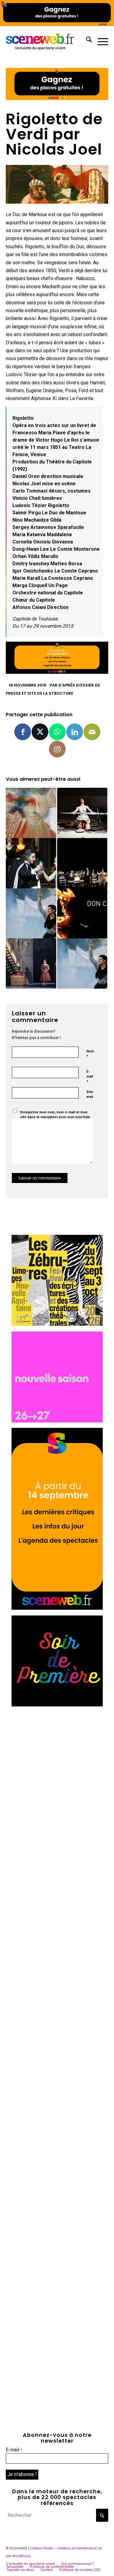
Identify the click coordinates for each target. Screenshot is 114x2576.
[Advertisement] (57, 1769)
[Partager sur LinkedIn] (75, 732)
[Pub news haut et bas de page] (57, 98)
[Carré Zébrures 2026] (57, 1324)
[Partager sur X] (40, 732)
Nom (90, 1054)
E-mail (90, 1077)
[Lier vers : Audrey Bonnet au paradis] (82, 813)
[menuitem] (86, 41)
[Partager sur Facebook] (23, 732)
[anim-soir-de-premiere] (57, 1705)
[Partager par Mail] (92, 732)
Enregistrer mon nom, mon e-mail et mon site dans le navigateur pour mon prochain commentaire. (55, 1117)
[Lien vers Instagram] (57, 749)
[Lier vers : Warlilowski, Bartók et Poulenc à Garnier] (31, 863)
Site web (90, 1094)
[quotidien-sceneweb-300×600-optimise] (57, 1608)
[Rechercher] (86, 41)
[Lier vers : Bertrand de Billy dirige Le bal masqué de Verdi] (82, 863)
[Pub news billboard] (57, 24)
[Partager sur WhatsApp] (57, 732)
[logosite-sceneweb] (47, 41)
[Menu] (100, 41)
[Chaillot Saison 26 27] (57, 1421)
